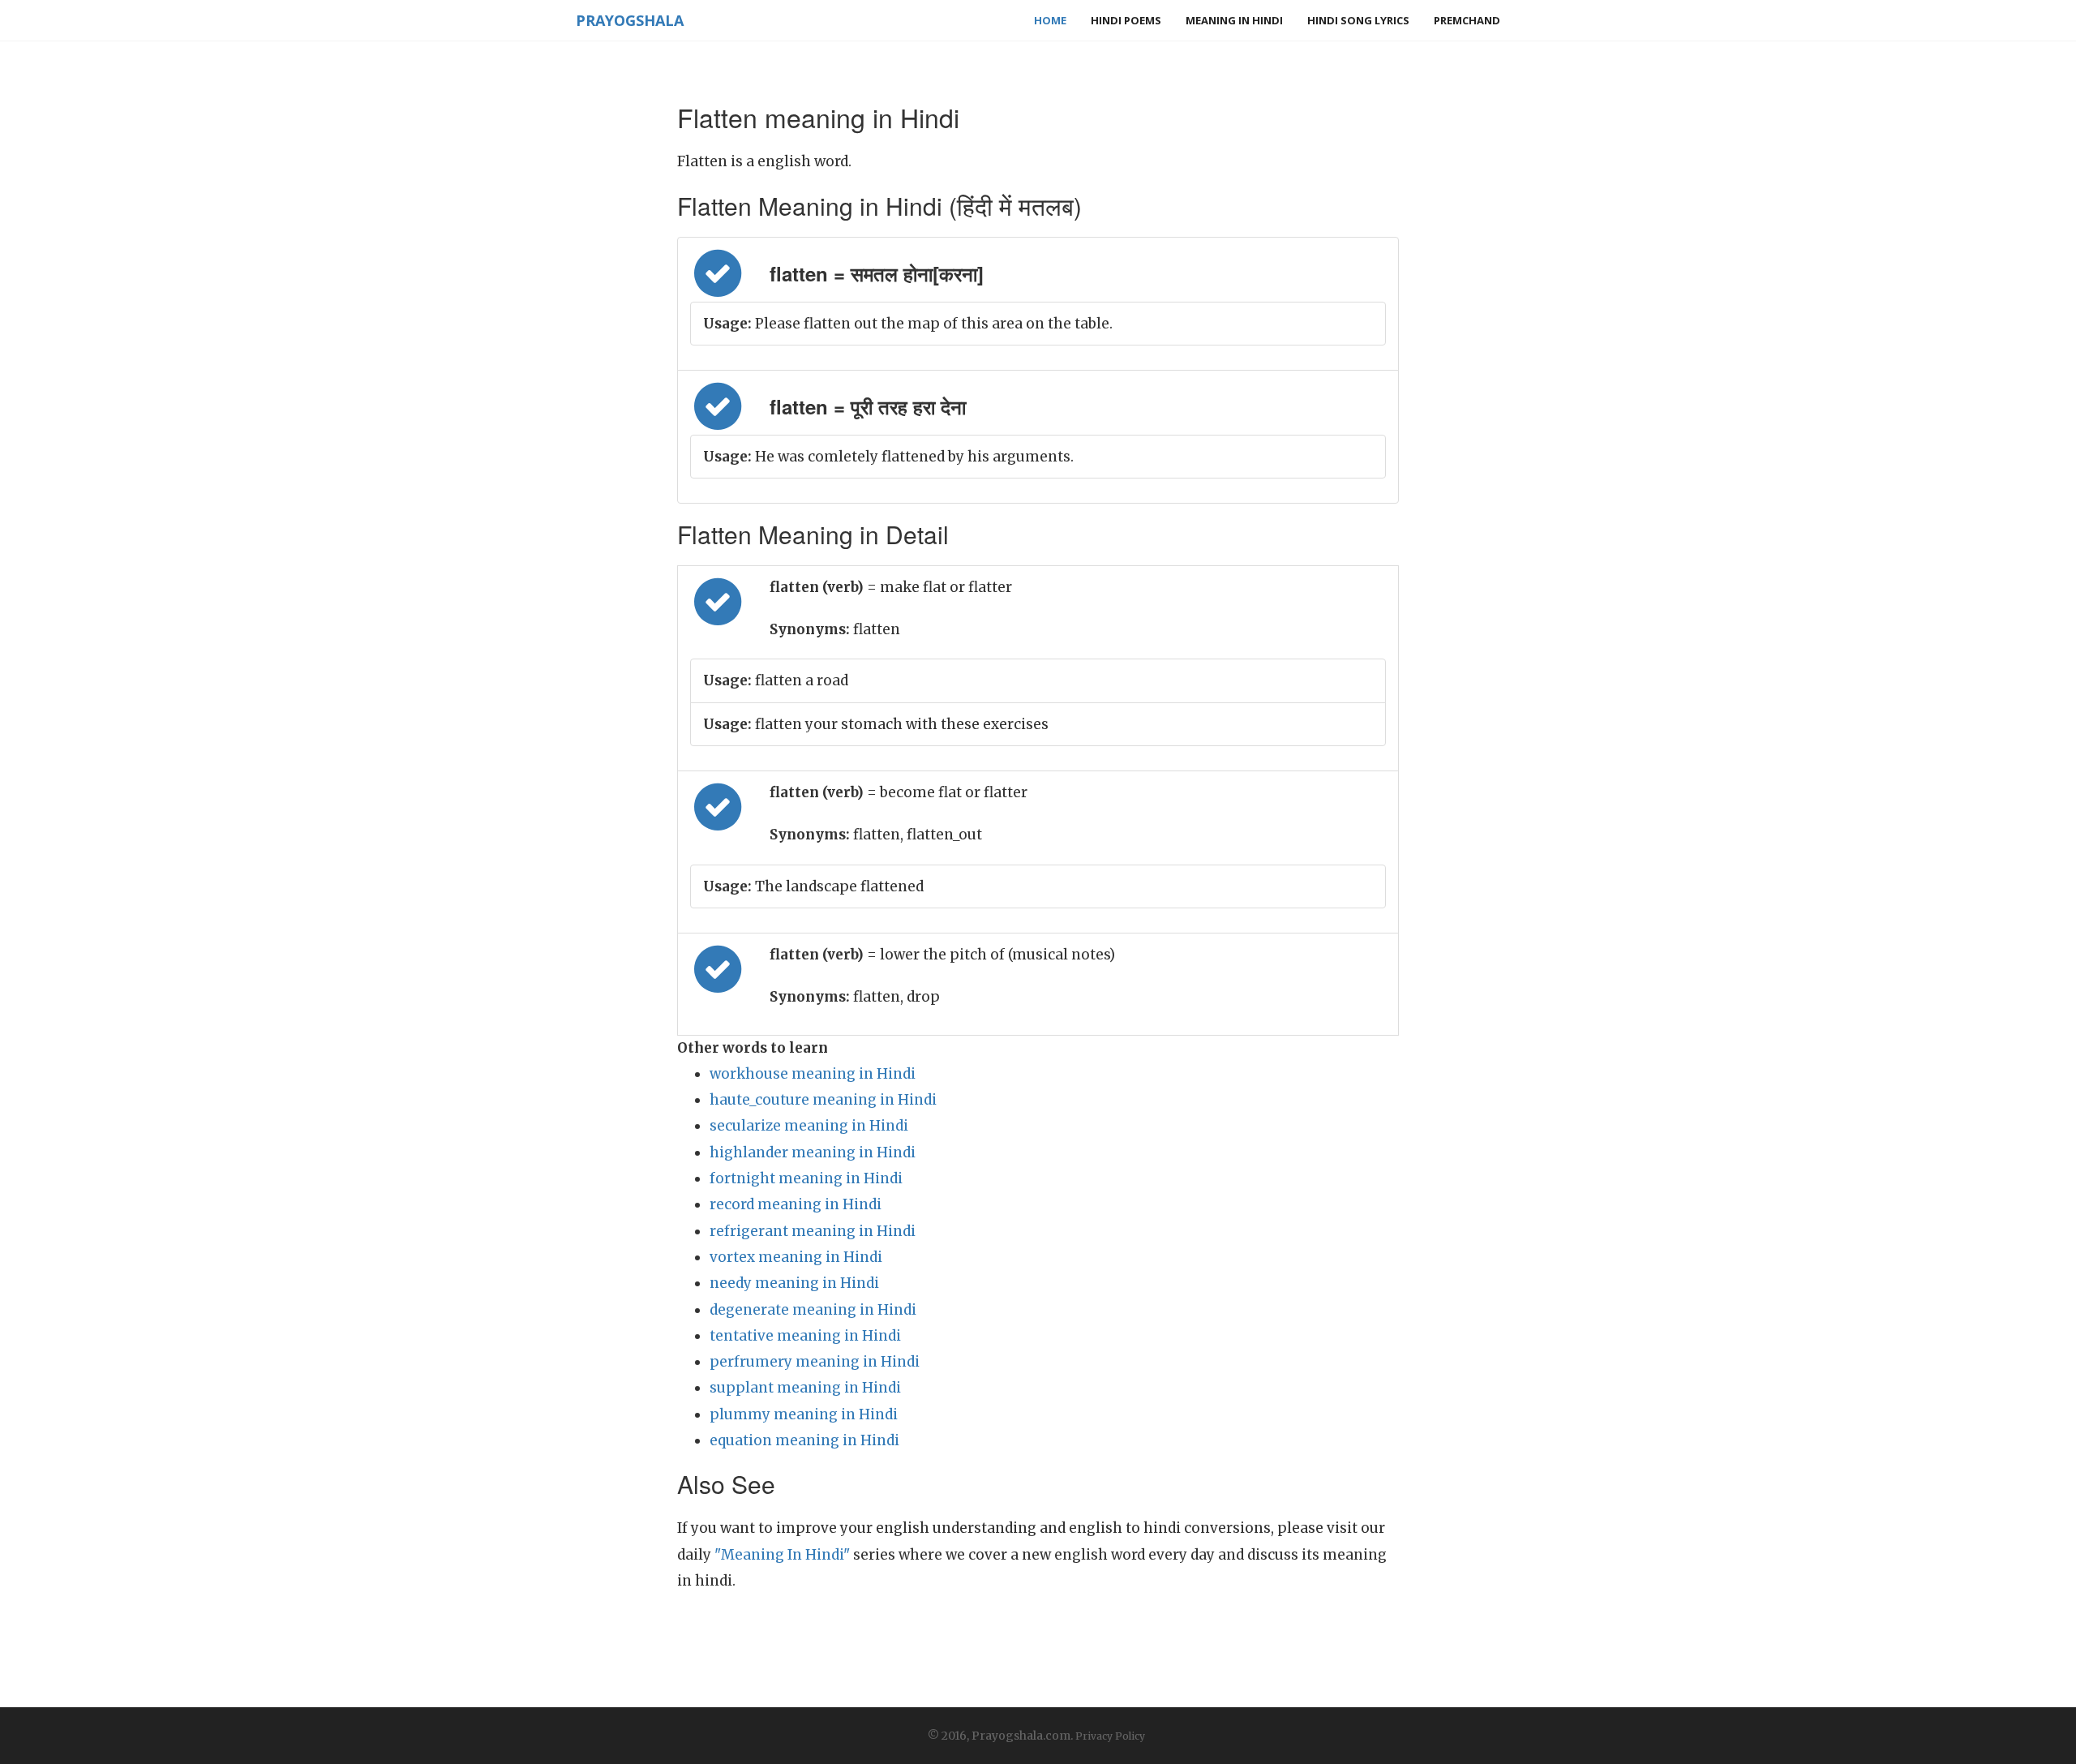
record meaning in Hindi (796, 1204)
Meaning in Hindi (1234, 20)
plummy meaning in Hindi (804, 1414)
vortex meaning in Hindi (796, 1257)
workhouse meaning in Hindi (813, 1074)
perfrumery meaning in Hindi (815, 1362)
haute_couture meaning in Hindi (823, 1100)
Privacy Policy (1110, 1736)
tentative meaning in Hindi (805, 1336)
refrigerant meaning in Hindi (813, 1231)
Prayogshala (630, 20)
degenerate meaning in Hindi (813, 1310)
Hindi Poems (1126, 20)
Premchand (1467, 20)
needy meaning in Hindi (794, 1283)
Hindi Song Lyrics (1358, 20)
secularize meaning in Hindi (809, 1126)
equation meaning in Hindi (804, 1440)
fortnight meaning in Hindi (806, 1178)
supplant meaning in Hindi (805, 1388)
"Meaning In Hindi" (782, 1555)
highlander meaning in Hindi (813, 1152)
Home (1050, 20)
